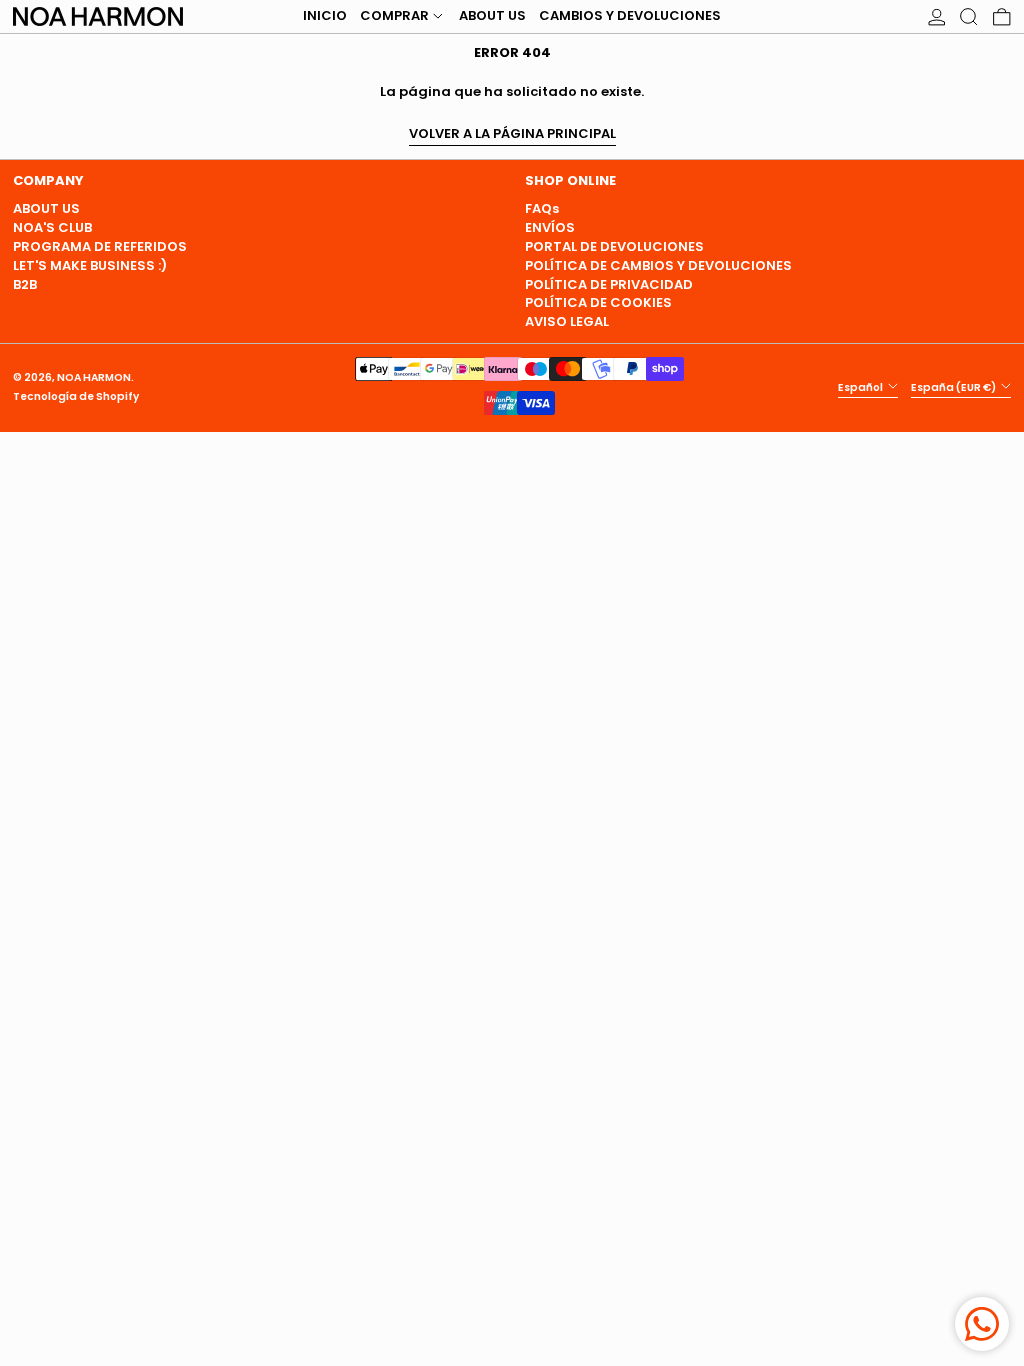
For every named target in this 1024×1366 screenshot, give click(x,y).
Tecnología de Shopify (76, 396)
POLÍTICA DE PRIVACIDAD (609, 284)
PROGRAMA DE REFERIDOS (100, 246)
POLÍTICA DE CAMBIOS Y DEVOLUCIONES (658, 265)
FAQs (542, 208)
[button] (969, 16)
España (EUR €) (954, 386)
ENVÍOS (550, 227)
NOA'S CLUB (52, 227)
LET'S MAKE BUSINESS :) (90, 265)
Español (861, 386)
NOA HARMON (94, 377)
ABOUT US (46, 208)
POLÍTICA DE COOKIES (598, 302)
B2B (25, 284)
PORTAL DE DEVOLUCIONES (614, 246)
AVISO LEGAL (567, 321)
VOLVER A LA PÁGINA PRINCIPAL (512, 134)
